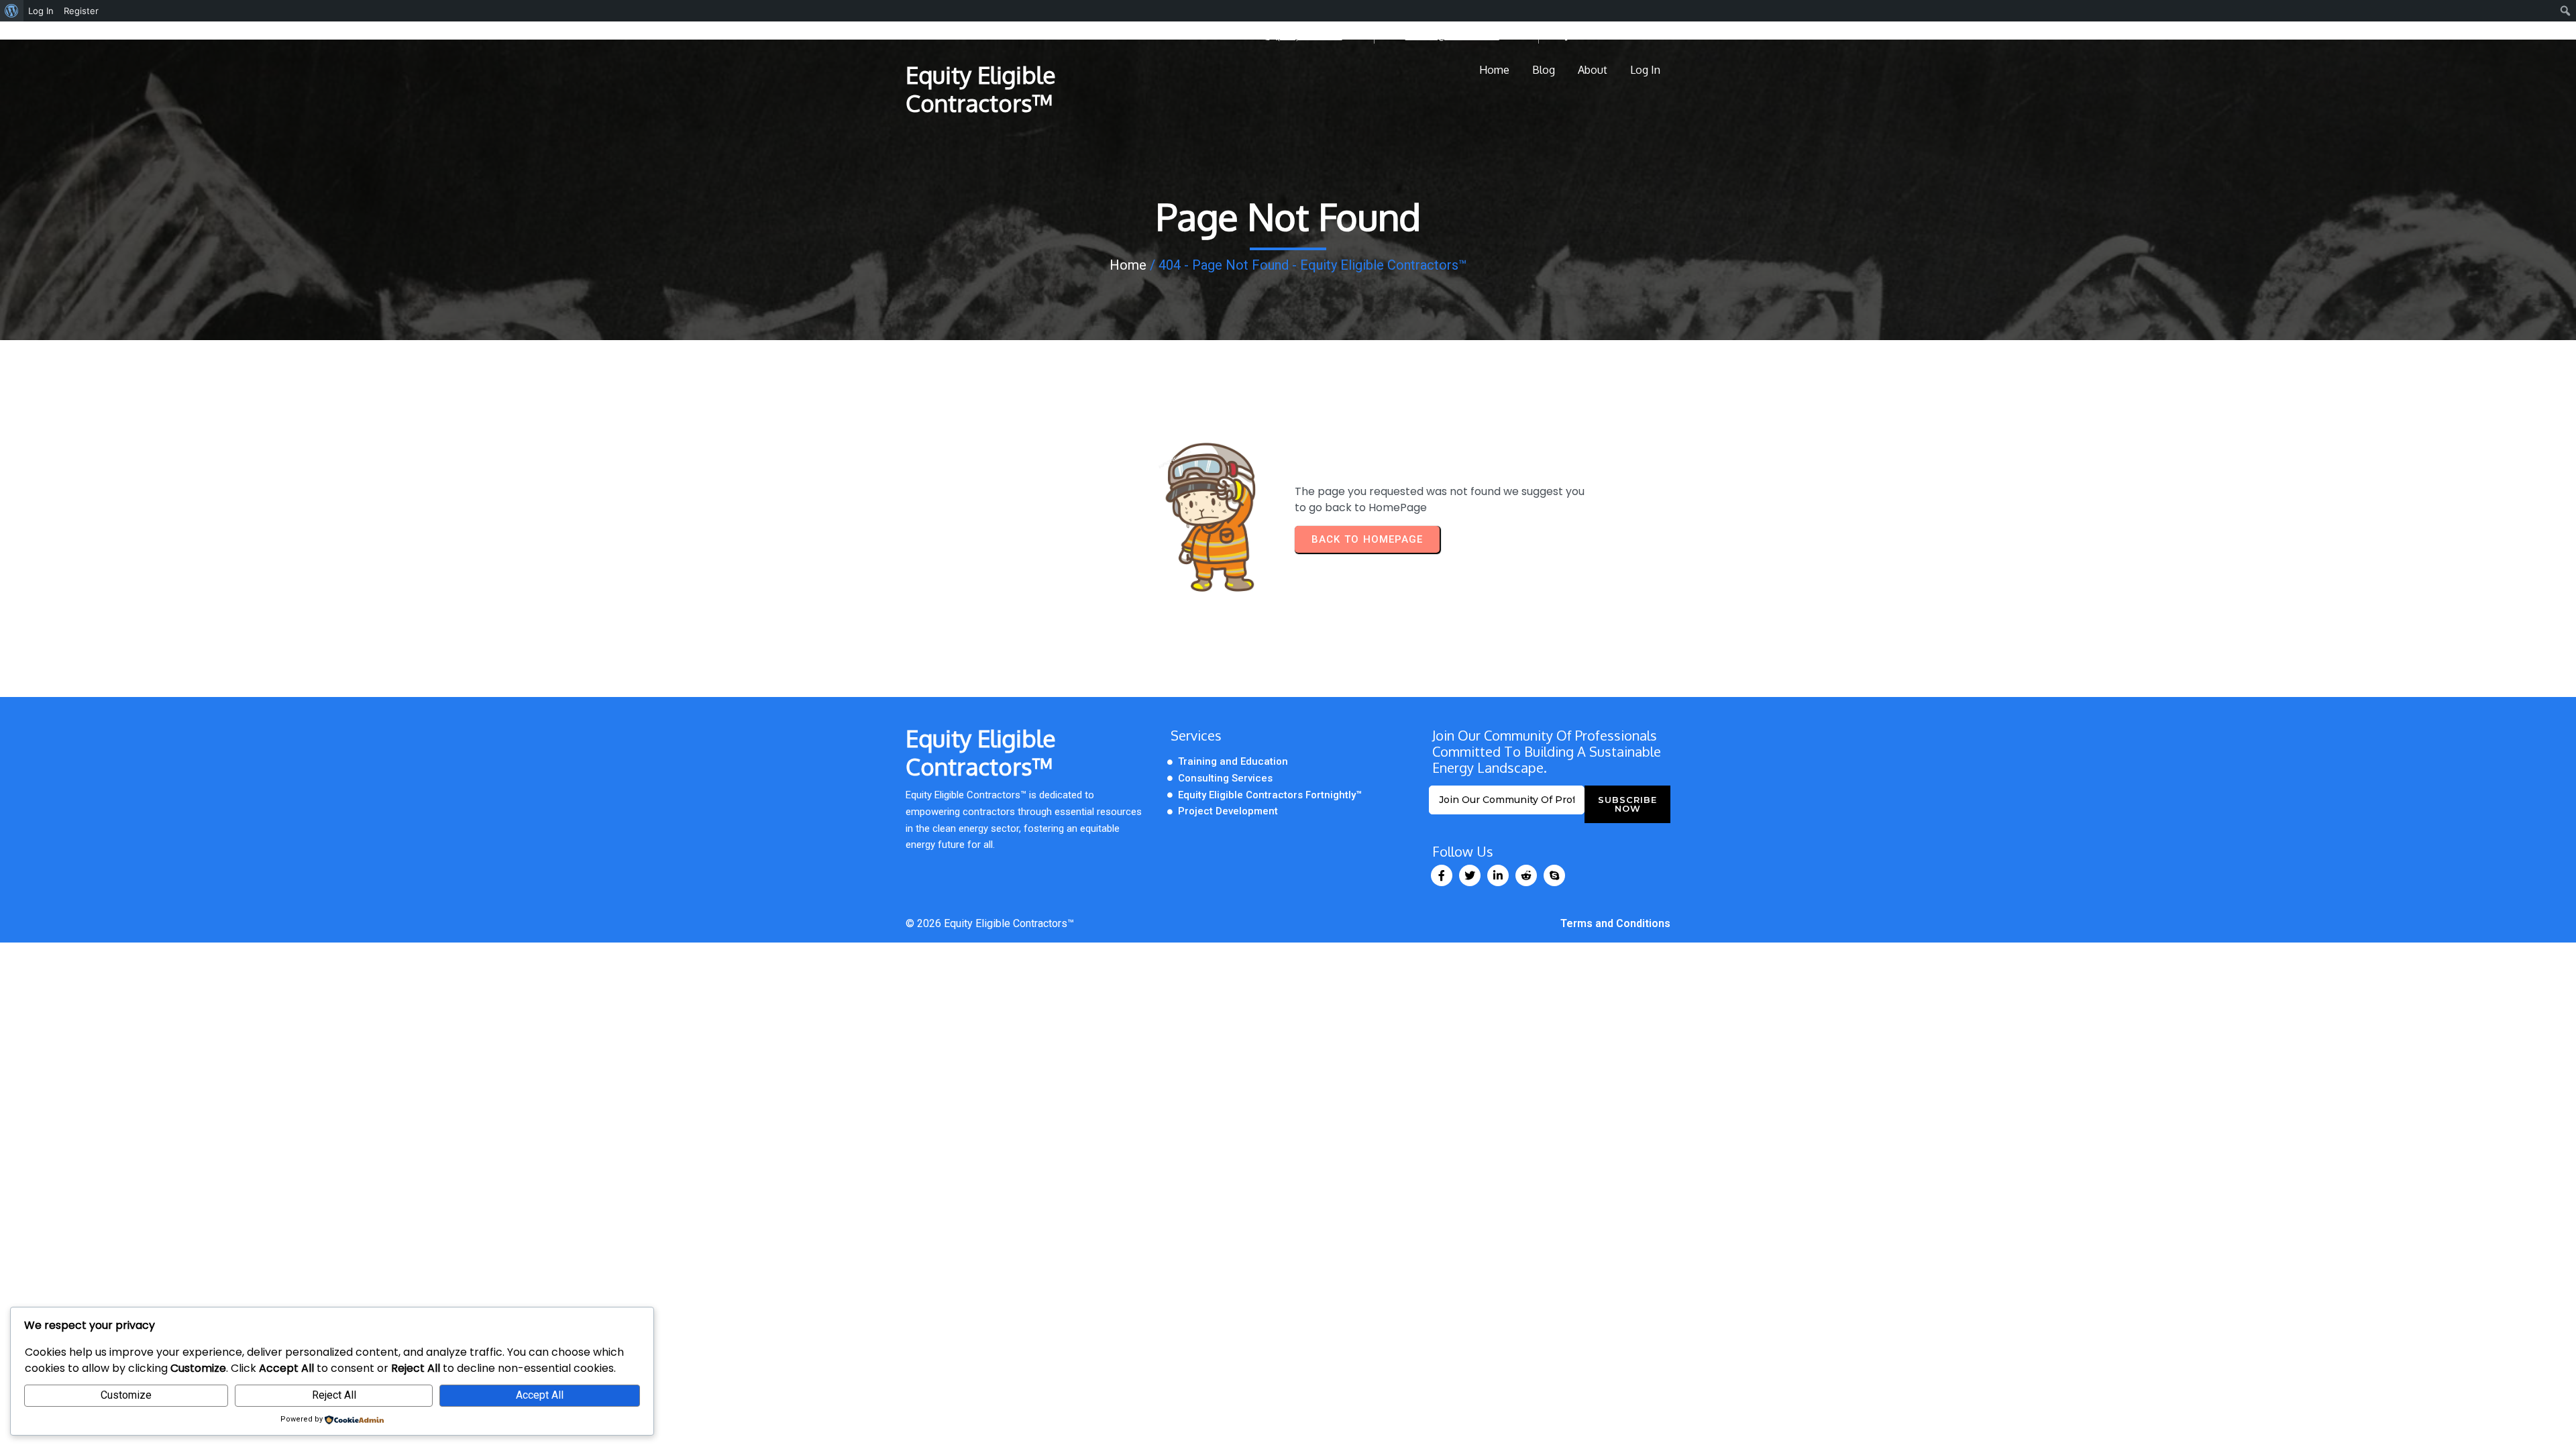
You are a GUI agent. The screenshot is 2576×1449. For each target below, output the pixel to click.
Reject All (334, 1395)
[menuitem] (12, 11)
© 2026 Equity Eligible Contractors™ (990, 923)
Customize (126, 1395)
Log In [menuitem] (41, 11)
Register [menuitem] (81, 11)
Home (1128, 265)
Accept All (540, 1395)
